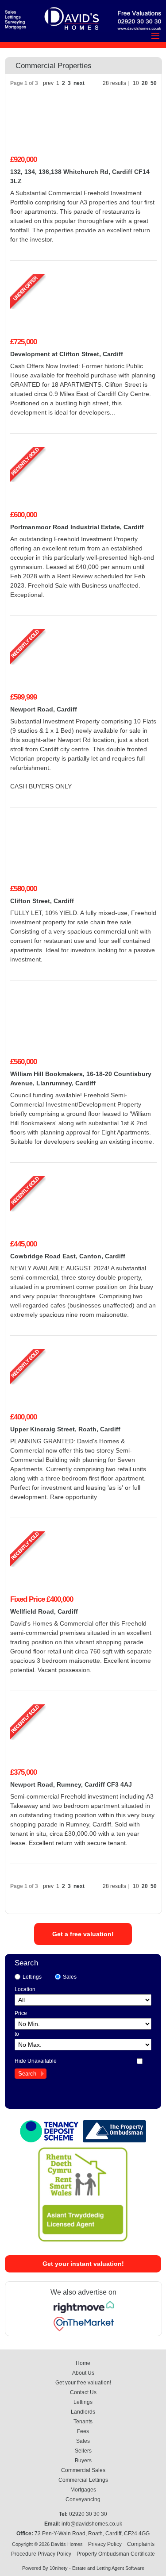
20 (145, 83)
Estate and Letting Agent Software (108, 2568)
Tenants (83, 2422)
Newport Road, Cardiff (44, 709)
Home (83, 2363)
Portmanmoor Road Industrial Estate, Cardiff (77, 527)
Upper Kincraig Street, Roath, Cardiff (65, 1429)
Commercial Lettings (83, 2480)
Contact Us (83, 2392)
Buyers (83, 2461)
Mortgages (83, 2490)
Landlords (83, 2412)
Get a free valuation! (83, 1934)
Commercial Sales (83, 2470)
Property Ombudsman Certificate (116, 2554)
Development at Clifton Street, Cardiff (67, 354)
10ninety (59, 2568)
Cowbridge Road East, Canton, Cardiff (68, 1256)
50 (154, 83)
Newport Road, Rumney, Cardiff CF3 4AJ (71, 1784)
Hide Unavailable (36, 2061)
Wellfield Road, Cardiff (44, 1611)
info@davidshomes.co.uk (92, 2524)
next (79, 83)
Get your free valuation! (83, 2383)
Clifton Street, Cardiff (42, 901)
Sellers (83, 2451)
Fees (83, 2431)
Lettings (32, 1977)
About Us (83, 2373)
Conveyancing (83, 2499)
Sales (70, 1977)
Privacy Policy (105, 2544)
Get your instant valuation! (83, 2264)
